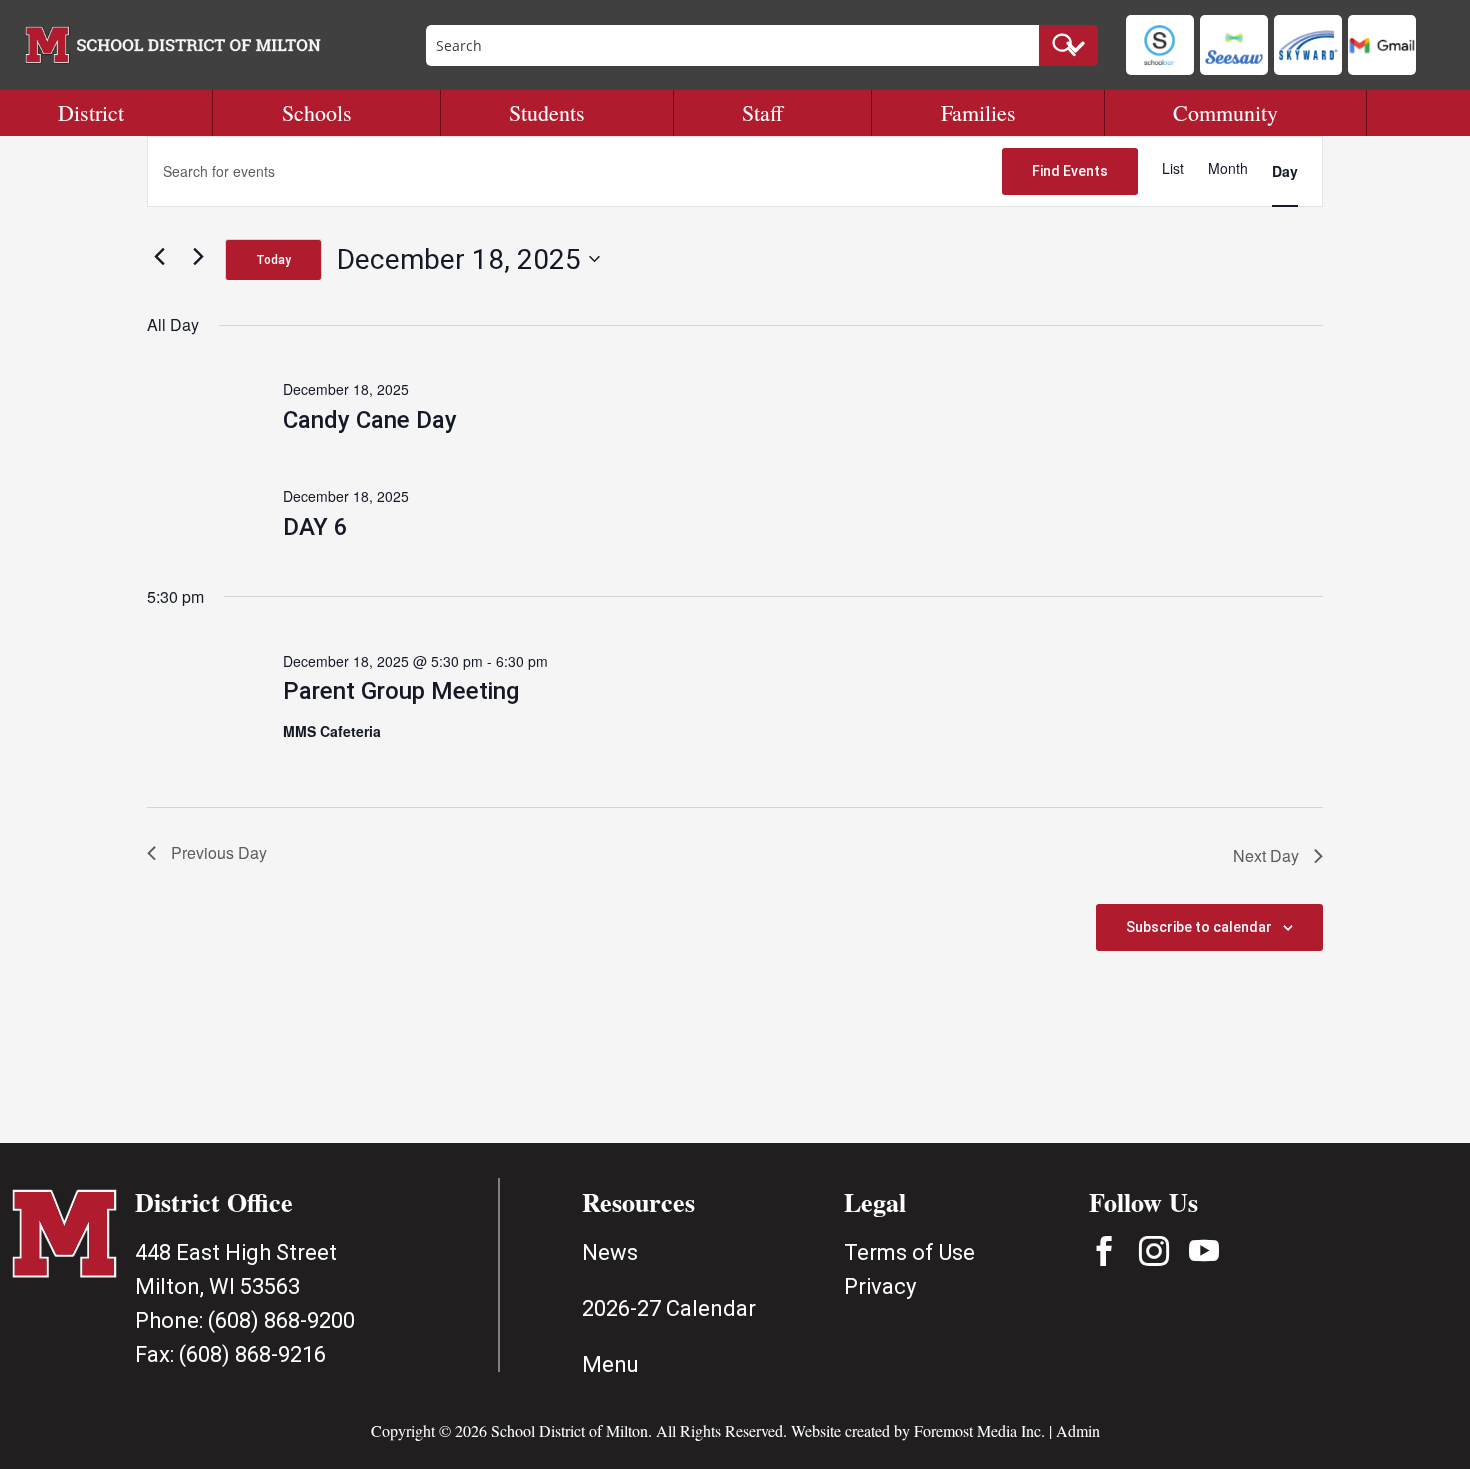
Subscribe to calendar (1199, 927)
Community (1225, 112)
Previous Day (219, 852)
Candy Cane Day (370, 420)
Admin (1078, 1430)
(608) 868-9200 (281, 1320)
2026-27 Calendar (669, 1308)
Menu (610, 1364)
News (610, 1252)
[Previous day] (159, 256)
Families (978, 112)
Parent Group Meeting (401, 691)
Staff (762, 112)
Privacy (880, 1286)
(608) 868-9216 (252, 1354)
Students (547, 112)
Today (273, 260)
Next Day (1266, 855)
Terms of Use (909, 1252)
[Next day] (198, 256)
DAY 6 (315, 527)
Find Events (1070, 171)
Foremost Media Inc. (979, 1430)
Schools (317, 112)
